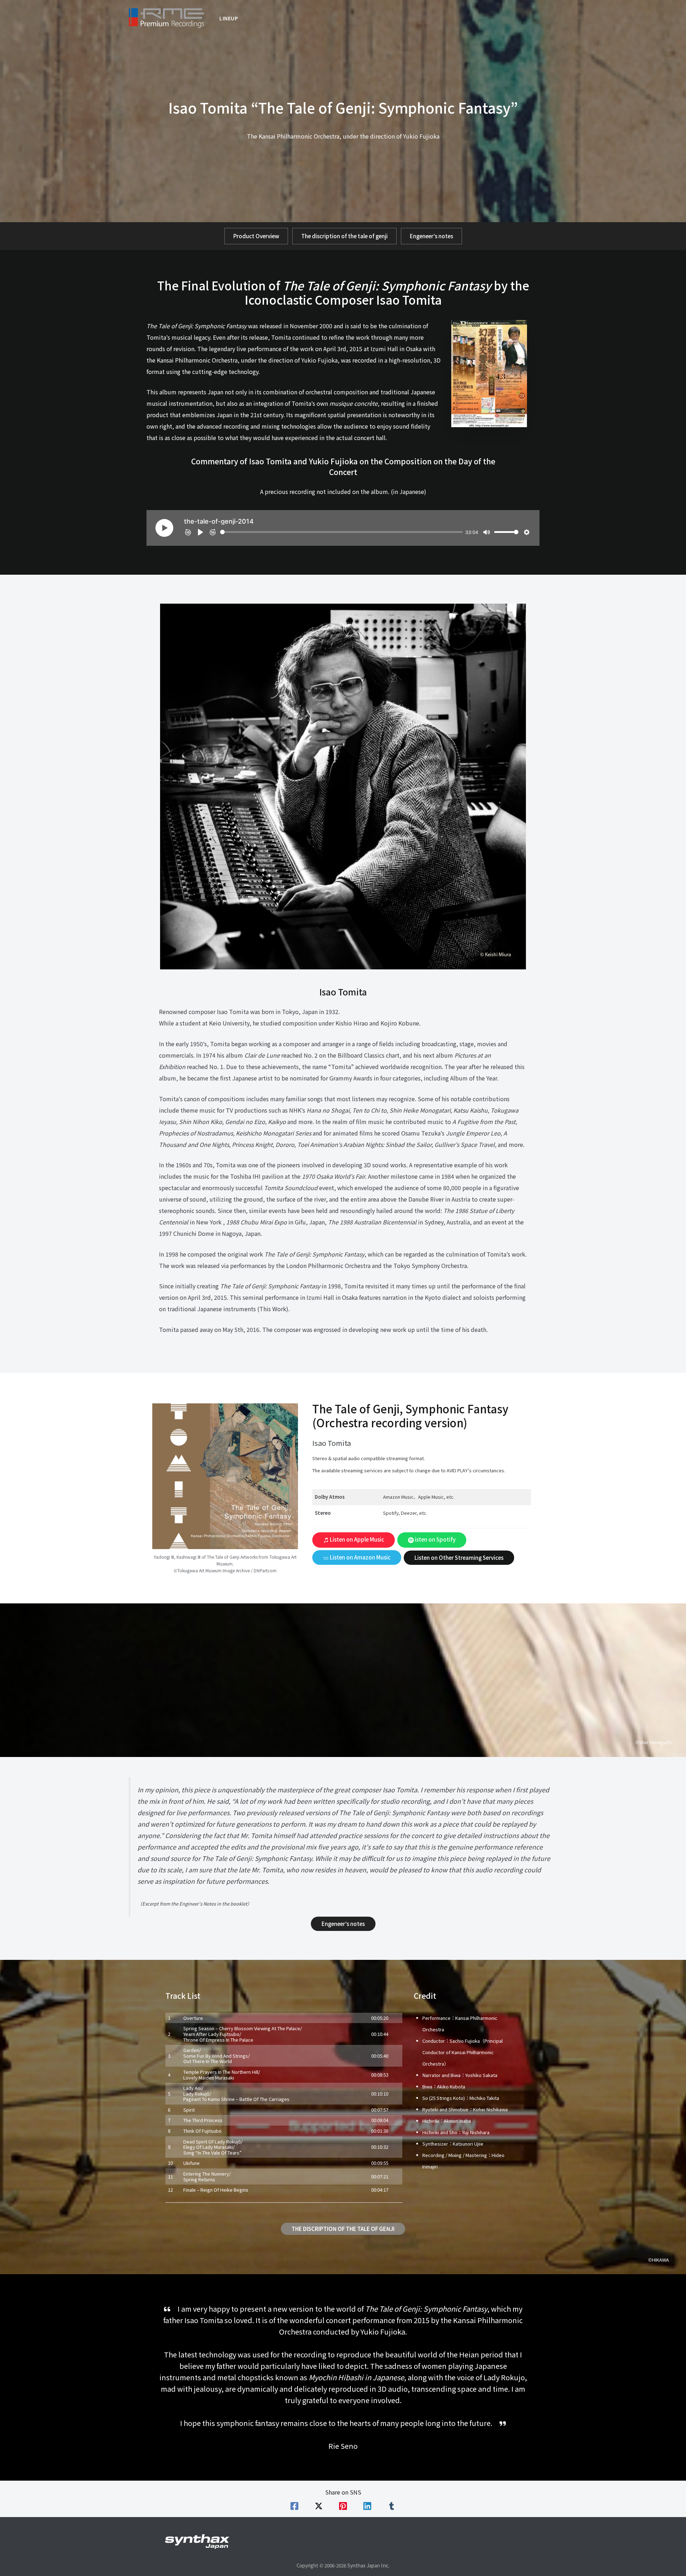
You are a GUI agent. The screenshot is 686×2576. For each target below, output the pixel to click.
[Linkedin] (367, 2506)
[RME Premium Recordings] (166, 17)
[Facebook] (294, 2506)
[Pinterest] (343, 2506)
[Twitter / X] (319, 2506)
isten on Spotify (435, 1539)
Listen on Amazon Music (360, 1557)
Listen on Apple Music (356, 1539)
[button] (256, 236)
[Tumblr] (392, 2506)
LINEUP (229, 18)
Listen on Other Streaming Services (459, 1557)
